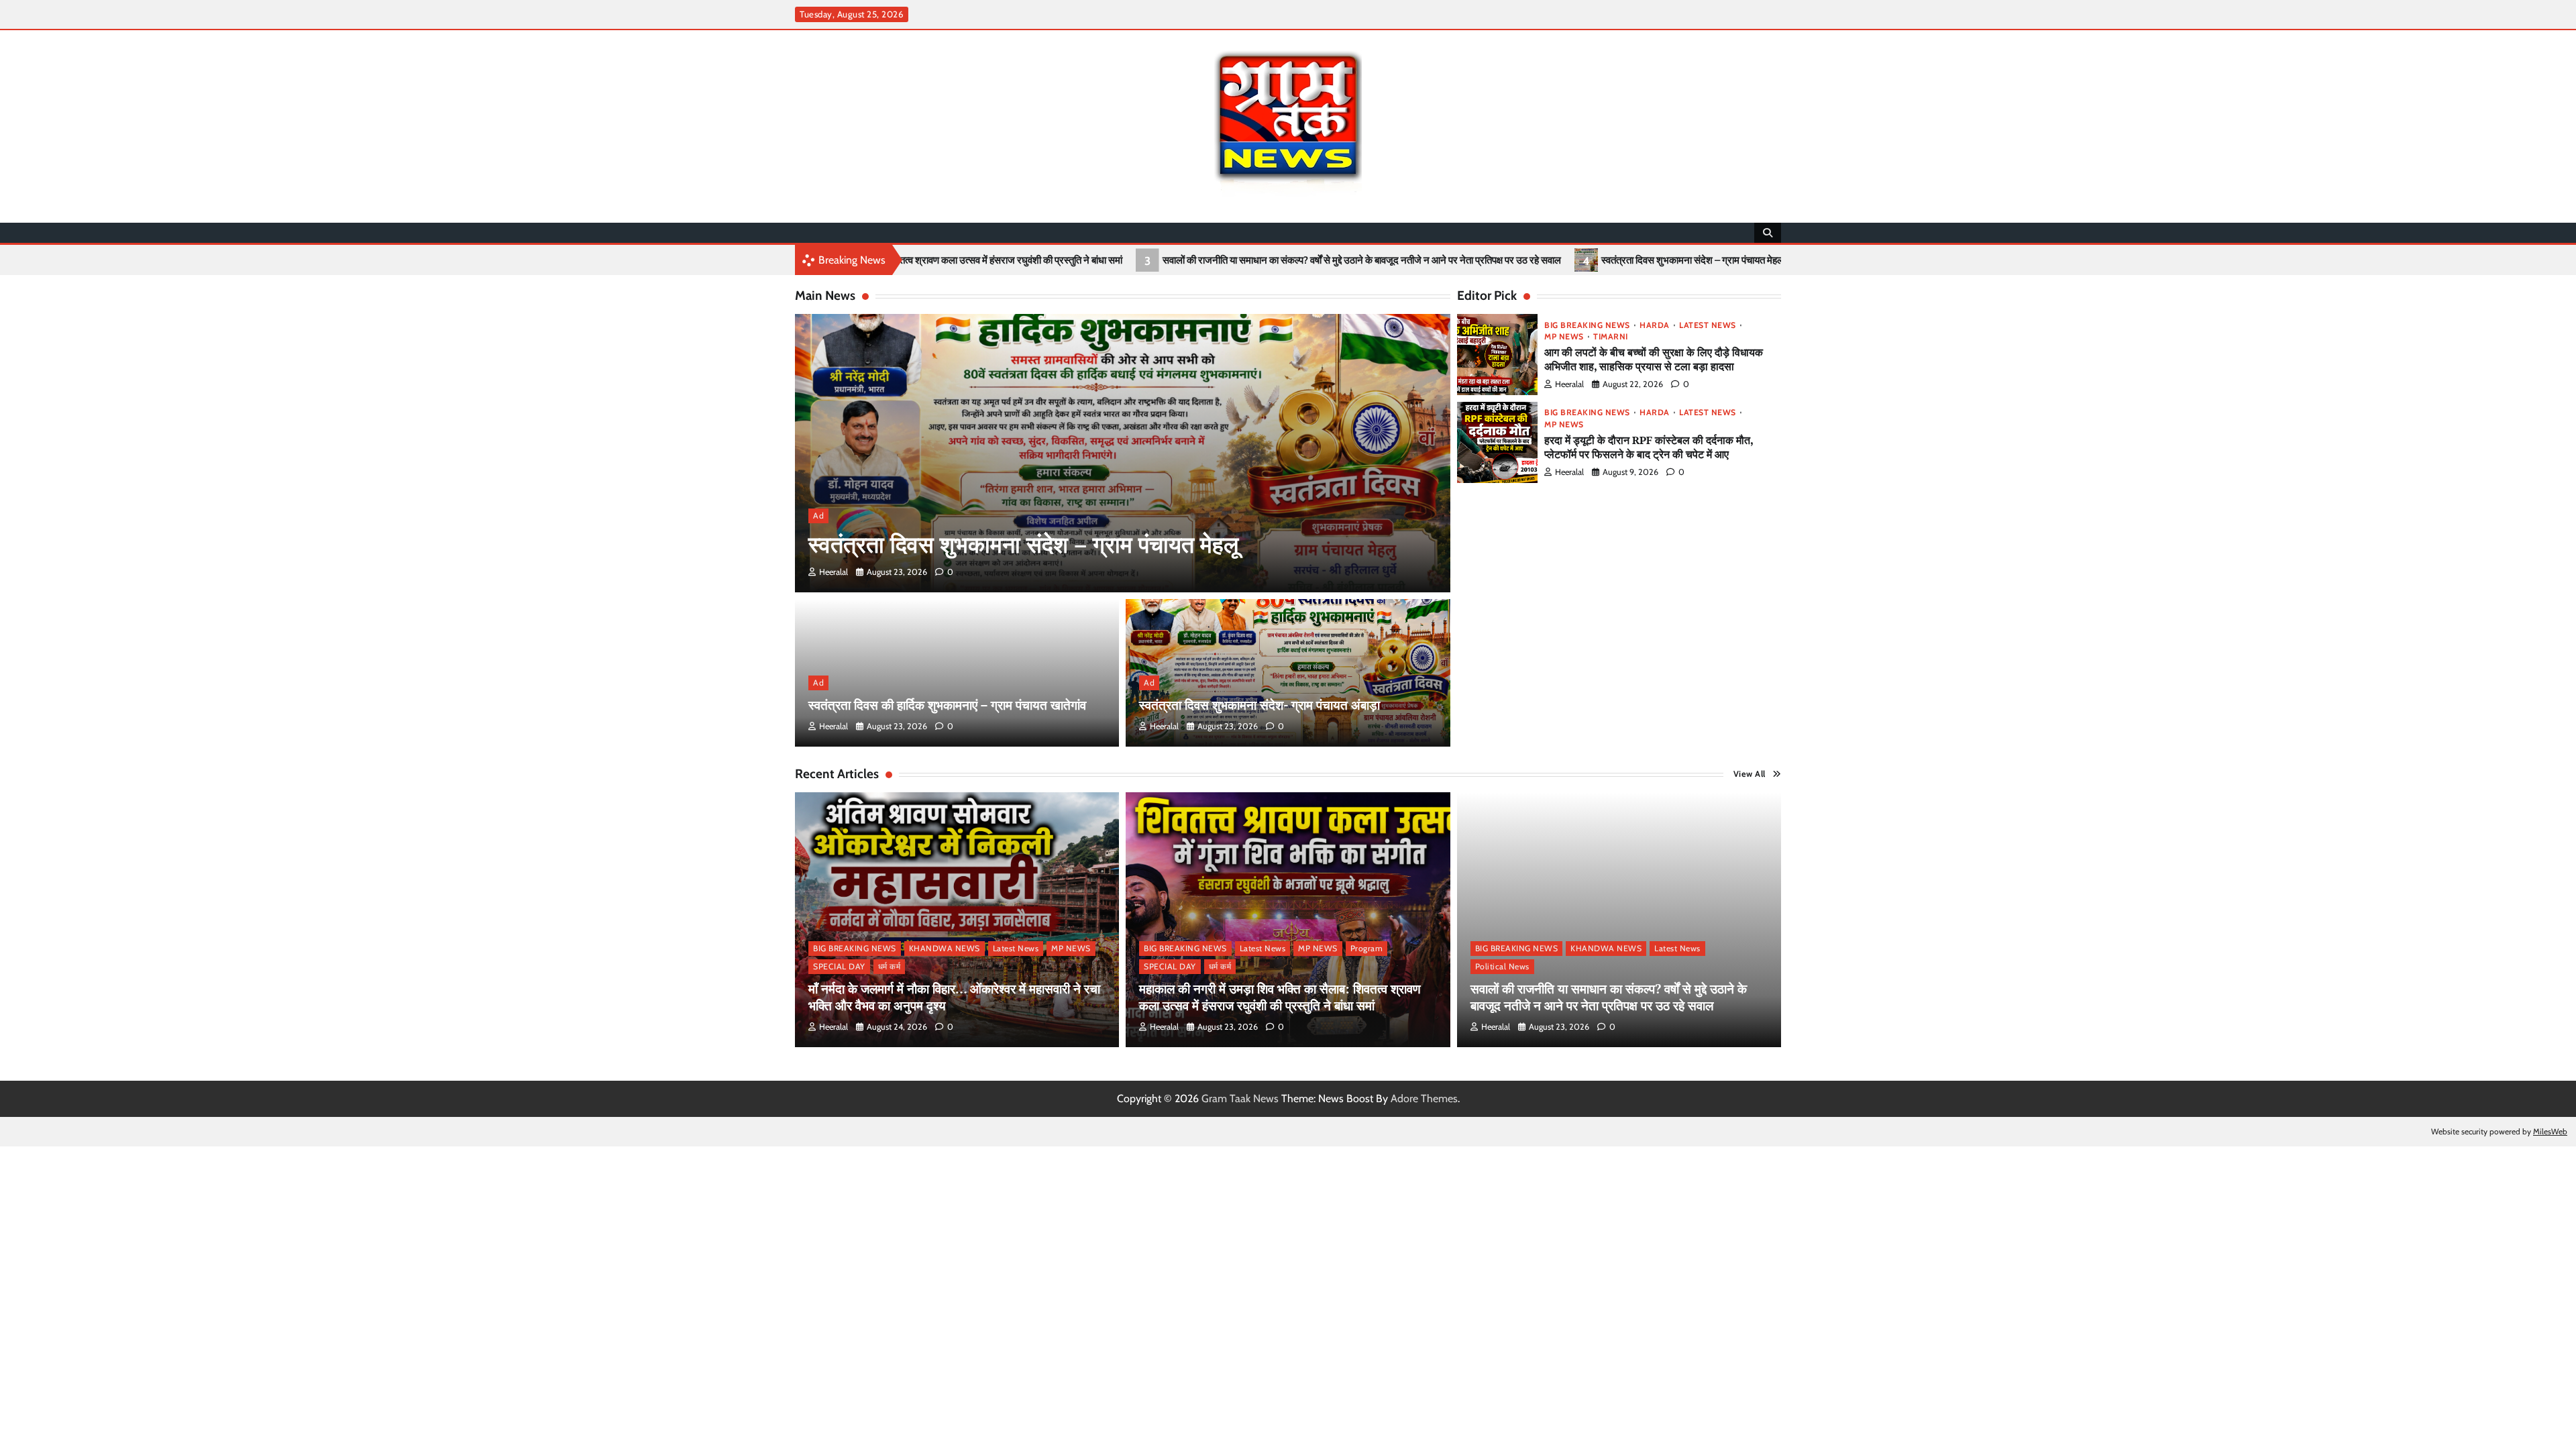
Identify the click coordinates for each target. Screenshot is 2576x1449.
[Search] (1768, 233)
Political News (1502, 966)
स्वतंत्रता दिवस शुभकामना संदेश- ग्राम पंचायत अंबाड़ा (1259, 705)
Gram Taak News (1240, 1098)
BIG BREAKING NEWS (1587, 325)
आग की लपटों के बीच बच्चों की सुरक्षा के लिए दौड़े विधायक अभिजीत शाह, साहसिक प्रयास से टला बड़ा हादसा (1654, 359)
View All (1750, 774)
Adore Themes (1424, 1098)
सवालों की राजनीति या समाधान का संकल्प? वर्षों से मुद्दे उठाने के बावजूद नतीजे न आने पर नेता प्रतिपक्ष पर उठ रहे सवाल (1207, 260)
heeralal (834, 572)
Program (1367, 948)
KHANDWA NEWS (945, 948)
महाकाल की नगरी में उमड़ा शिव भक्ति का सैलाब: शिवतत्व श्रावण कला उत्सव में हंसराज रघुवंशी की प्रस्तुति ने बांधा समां (1280, 997)
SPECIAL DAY (839, 966)
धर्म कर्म (890, 966)
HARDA (1655, 325)
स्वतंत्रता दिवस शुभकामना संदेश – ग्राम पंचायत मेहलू (1538, 260)
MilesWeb (2550, 1131)
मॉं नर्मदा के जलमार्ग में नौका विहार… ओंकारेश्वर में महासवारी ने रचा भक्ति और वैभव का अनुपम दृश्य (954, 997)
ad (818, 516)
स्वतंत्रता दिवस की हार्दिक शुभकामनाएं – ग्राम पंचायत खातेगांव (1776, 260)
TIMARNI (1611, 337)
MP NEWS (1564, 337)
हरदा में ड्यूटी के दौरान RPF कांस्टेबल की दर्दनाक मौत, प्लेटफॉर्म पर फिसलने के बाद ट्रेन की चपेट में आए (1649, 447)
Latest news (1708, 325)
